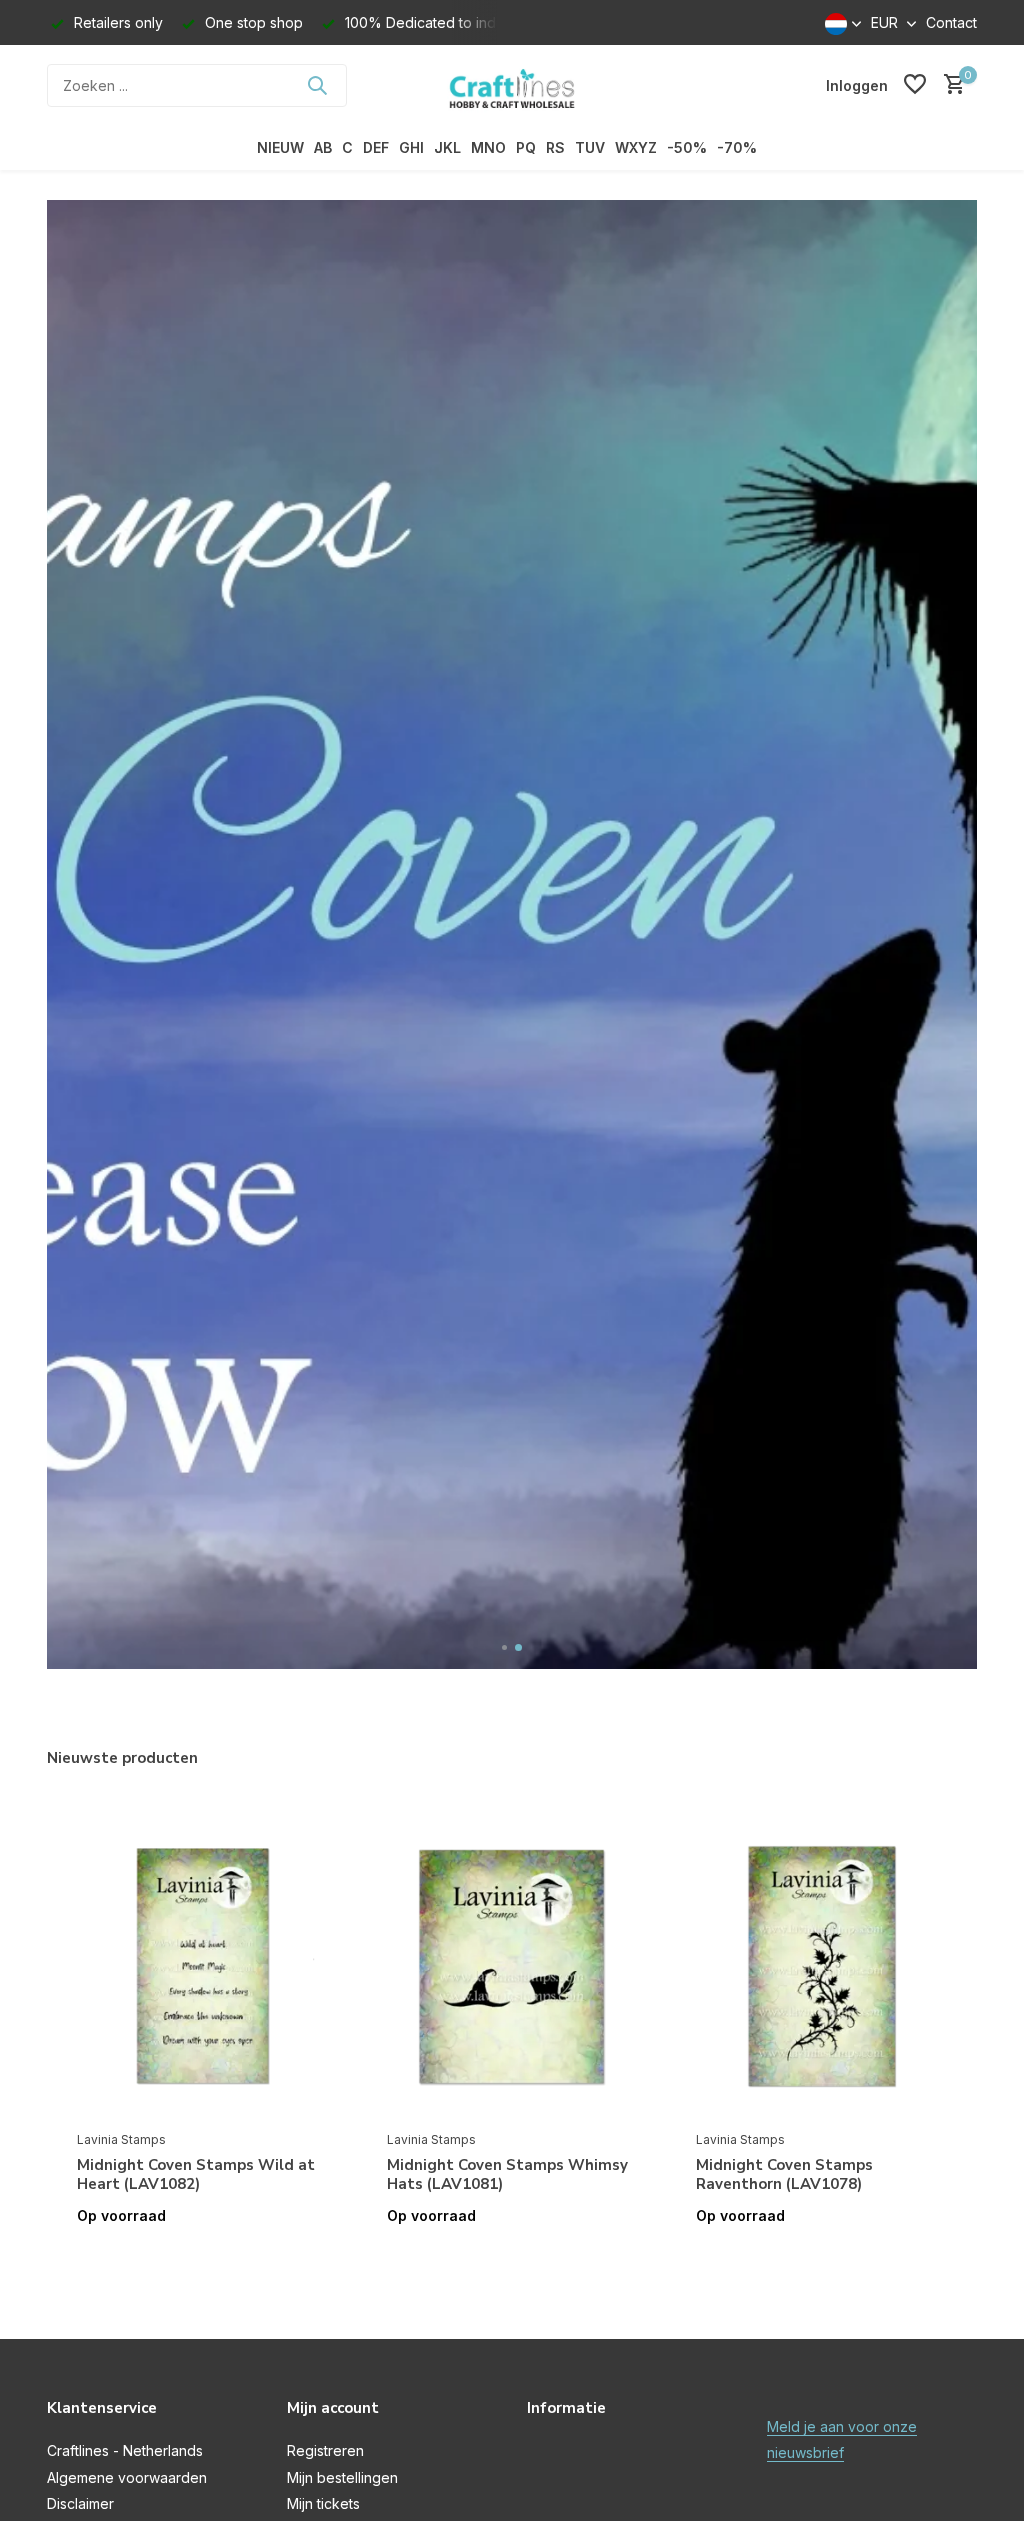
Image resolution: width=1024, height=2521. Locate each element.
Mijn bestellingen (342, 2477)
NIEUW (280, 147)
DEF (376, 147)
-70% (737, 147)
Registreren (325, 2450)
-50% (687, 147)
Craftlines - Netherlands (125, 2450)
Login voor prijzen (202, 2257)
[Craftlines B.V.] (512, 85)
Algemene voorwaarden (127, 2477)
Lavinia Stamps (121, 2139)
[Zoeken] (317, 85)
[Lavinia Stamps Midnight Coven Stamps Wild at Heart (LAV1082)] (202, 1966)
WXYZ (636, 147)
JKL (447, 147)
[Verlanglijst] (915, 85)
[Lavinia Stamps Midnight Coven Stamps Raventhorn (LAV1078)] (821, 1966)
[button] (505, 1647)
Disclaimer (80, 2503)
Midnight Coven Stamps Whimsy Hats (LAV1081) (507, 2175)
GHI (411, 147)
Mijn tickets (323, 2503)
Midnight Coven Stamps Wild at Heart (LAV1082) (196, 2175)
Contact (951, 22)
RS (555, 147)
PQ (526, 147)
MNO (488, 147)
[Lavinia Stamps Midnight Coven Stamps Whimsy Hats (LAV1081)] (512, 1966)
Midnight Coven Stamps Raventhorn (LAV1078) (784, 2175)
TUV (590, 147)
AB (323, 147)
